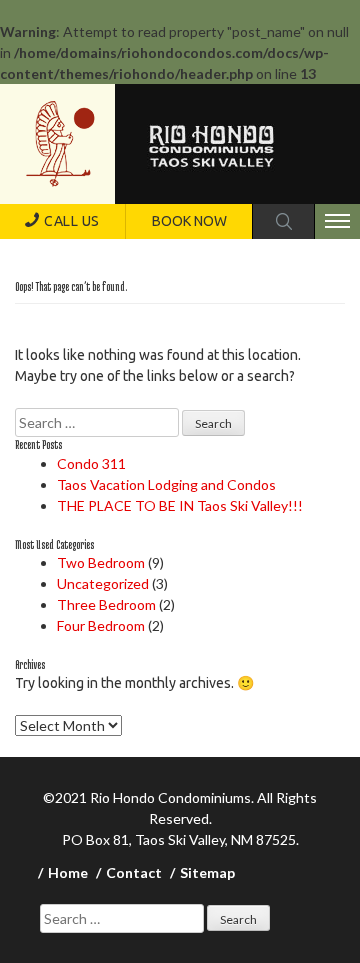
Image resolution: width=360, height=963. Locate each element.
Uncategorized (103, 583)
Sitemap (207, 872)
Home (68, 872)
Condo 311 (91, 463)
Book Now (189, 221)
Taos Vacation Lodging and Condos (166, 484)
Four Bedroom (101, 625)
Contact (134, 872)
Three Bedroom (106, 604)
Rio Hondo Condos (60, 144)
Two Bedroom (101, 562)
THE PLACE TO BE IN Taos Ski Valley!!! (180, 505)
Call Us (72, 221)
